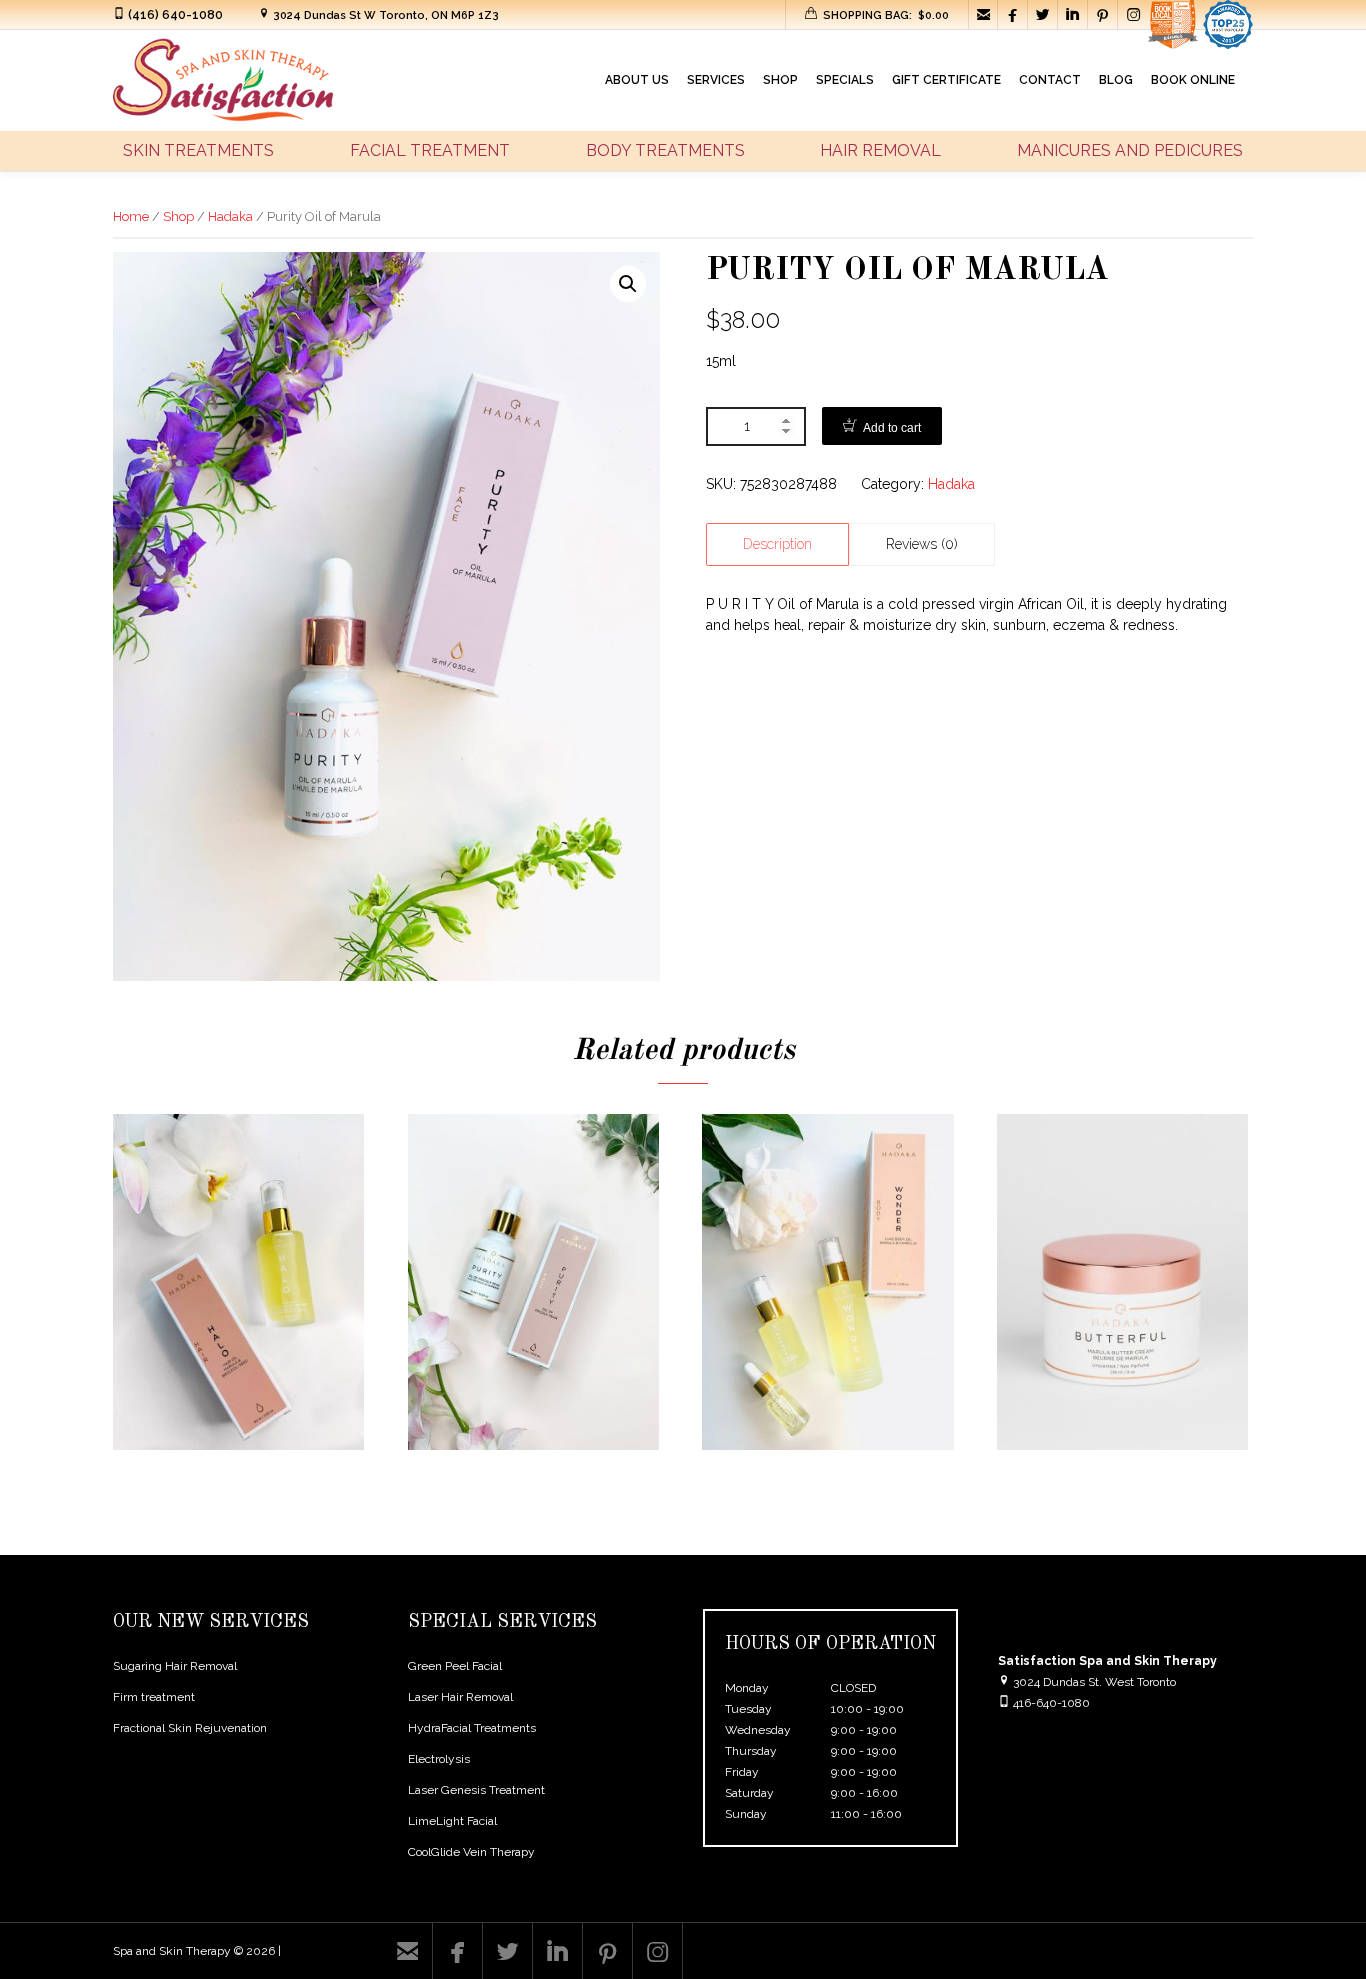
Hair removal (880, 150)
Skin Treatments (198, 150)
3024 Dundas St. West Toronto (1093, 1682)
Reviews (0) (922, 544)
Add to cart (892, 428)
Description (777, 544)
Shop (178, 216)
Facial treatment (430, 150)
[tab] (777, 544)
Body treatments (665, 150)
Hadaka (230, 216)
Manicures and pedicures (1130, 150)
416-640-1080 (1051, 1703)
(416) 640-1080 (175, 15)
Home (131, 216)
